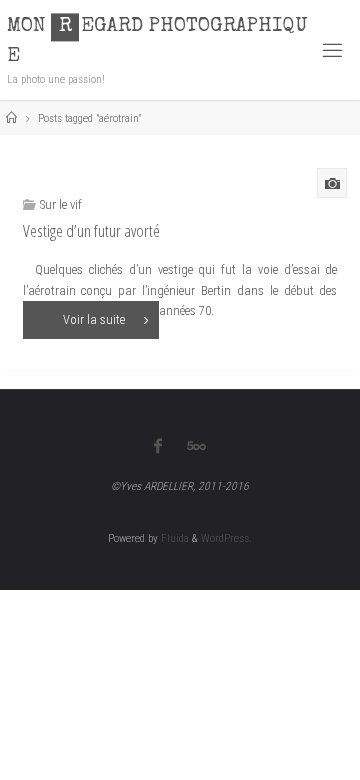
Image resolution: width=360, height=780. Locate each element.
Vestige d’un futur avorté (91, 230)
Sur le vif (61, 204)
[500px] (197, 446)
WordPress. (226, 538)
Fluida (173, 538)
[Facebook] (157, 446)
